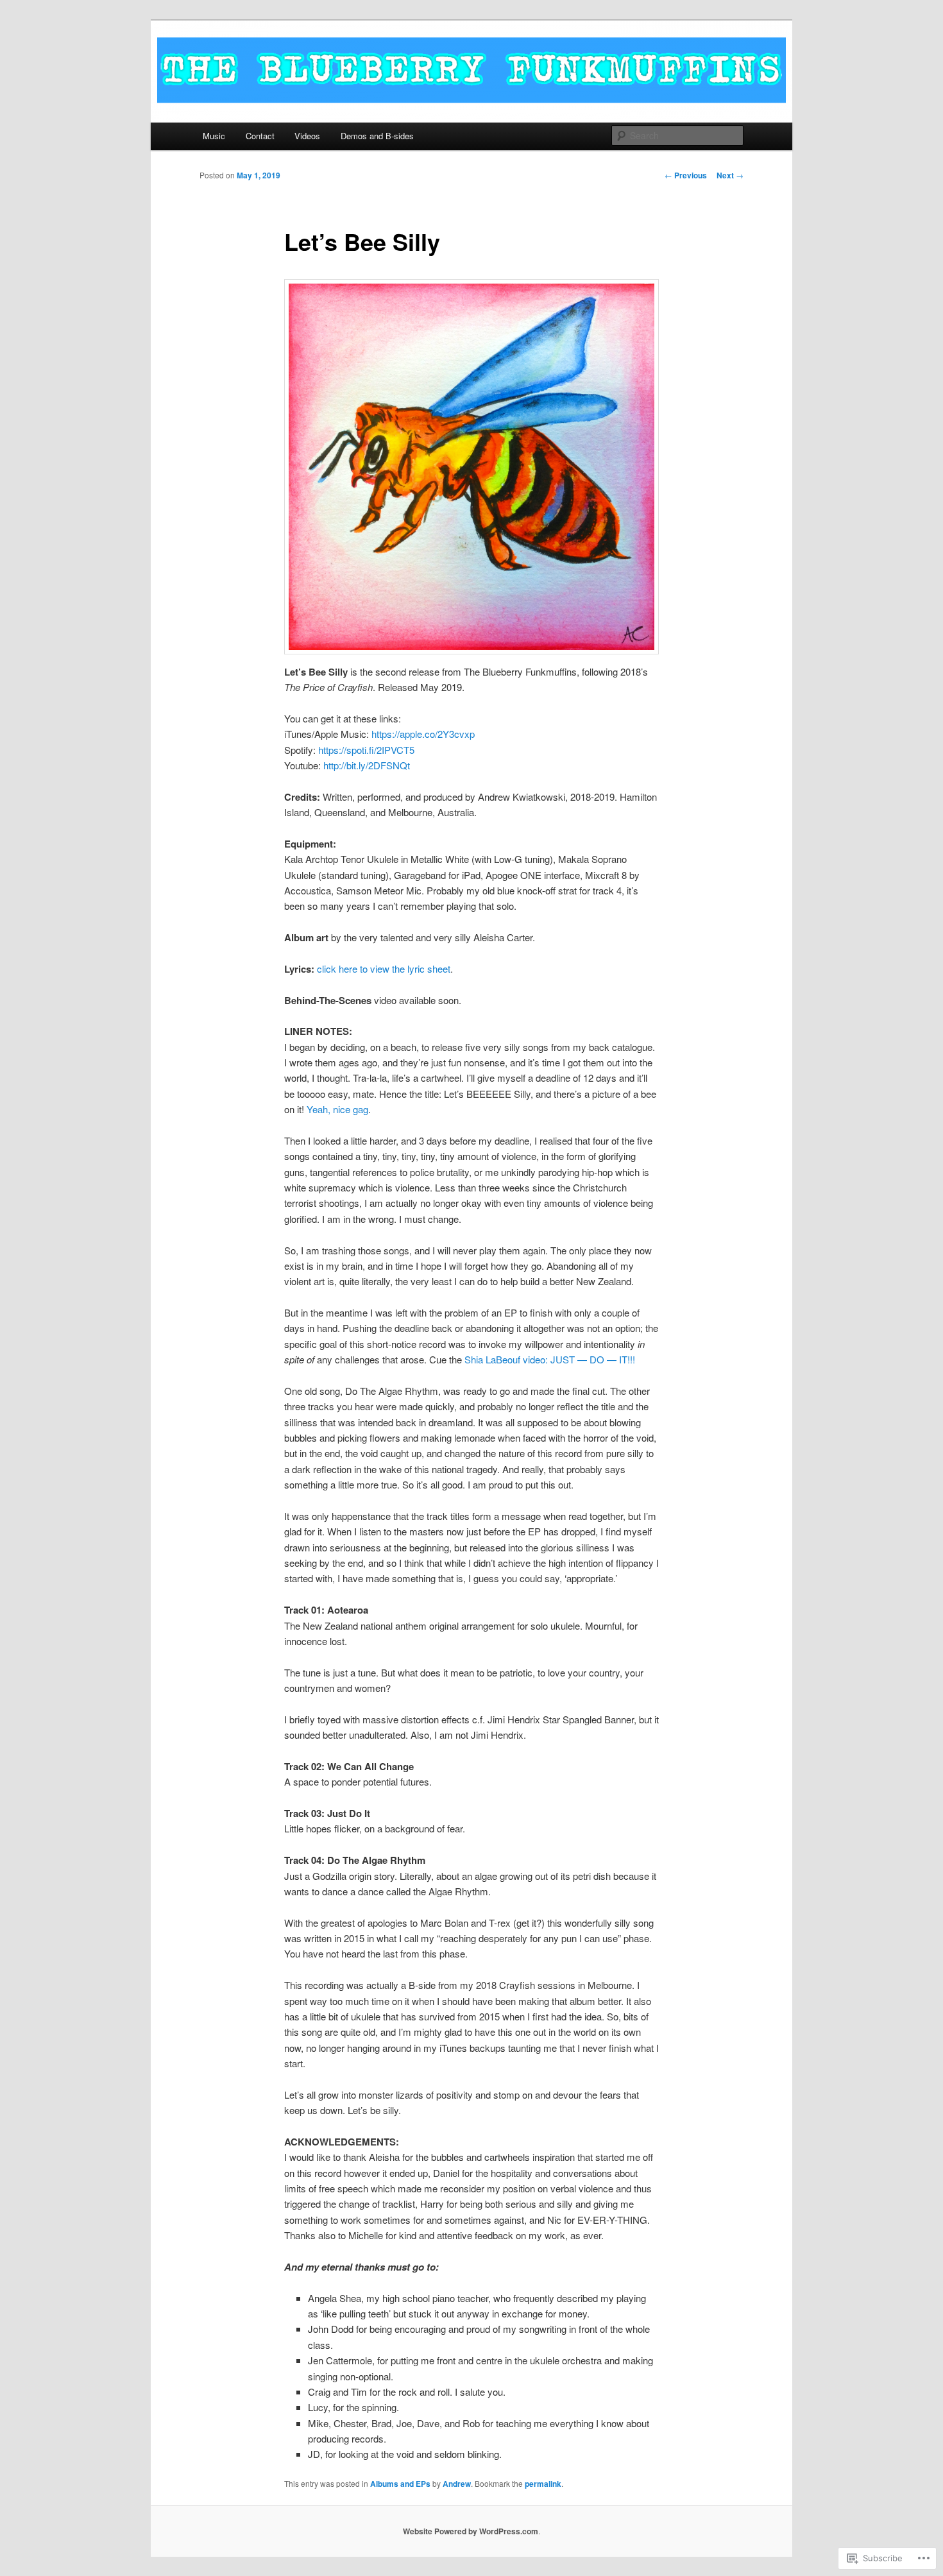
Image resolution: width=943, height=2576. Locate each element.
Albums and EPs (400, 2484)
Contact (260, 136)
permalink (543, 2484)
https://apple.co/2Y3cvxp (423, 734)
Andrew (457, 2484)
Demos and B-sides (377, 136)
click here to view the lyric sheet (384, 968)
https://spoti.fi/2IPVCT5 (366, 750)
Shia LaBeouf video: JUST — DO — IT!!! (550, 1359)
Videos (307, 136)
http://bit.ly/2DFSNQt (367, 765)
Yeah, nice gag (337, 1109)
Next (730, 175)
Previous (686, 175)
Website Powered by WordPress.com (471, 2531)
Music (214, 136)
